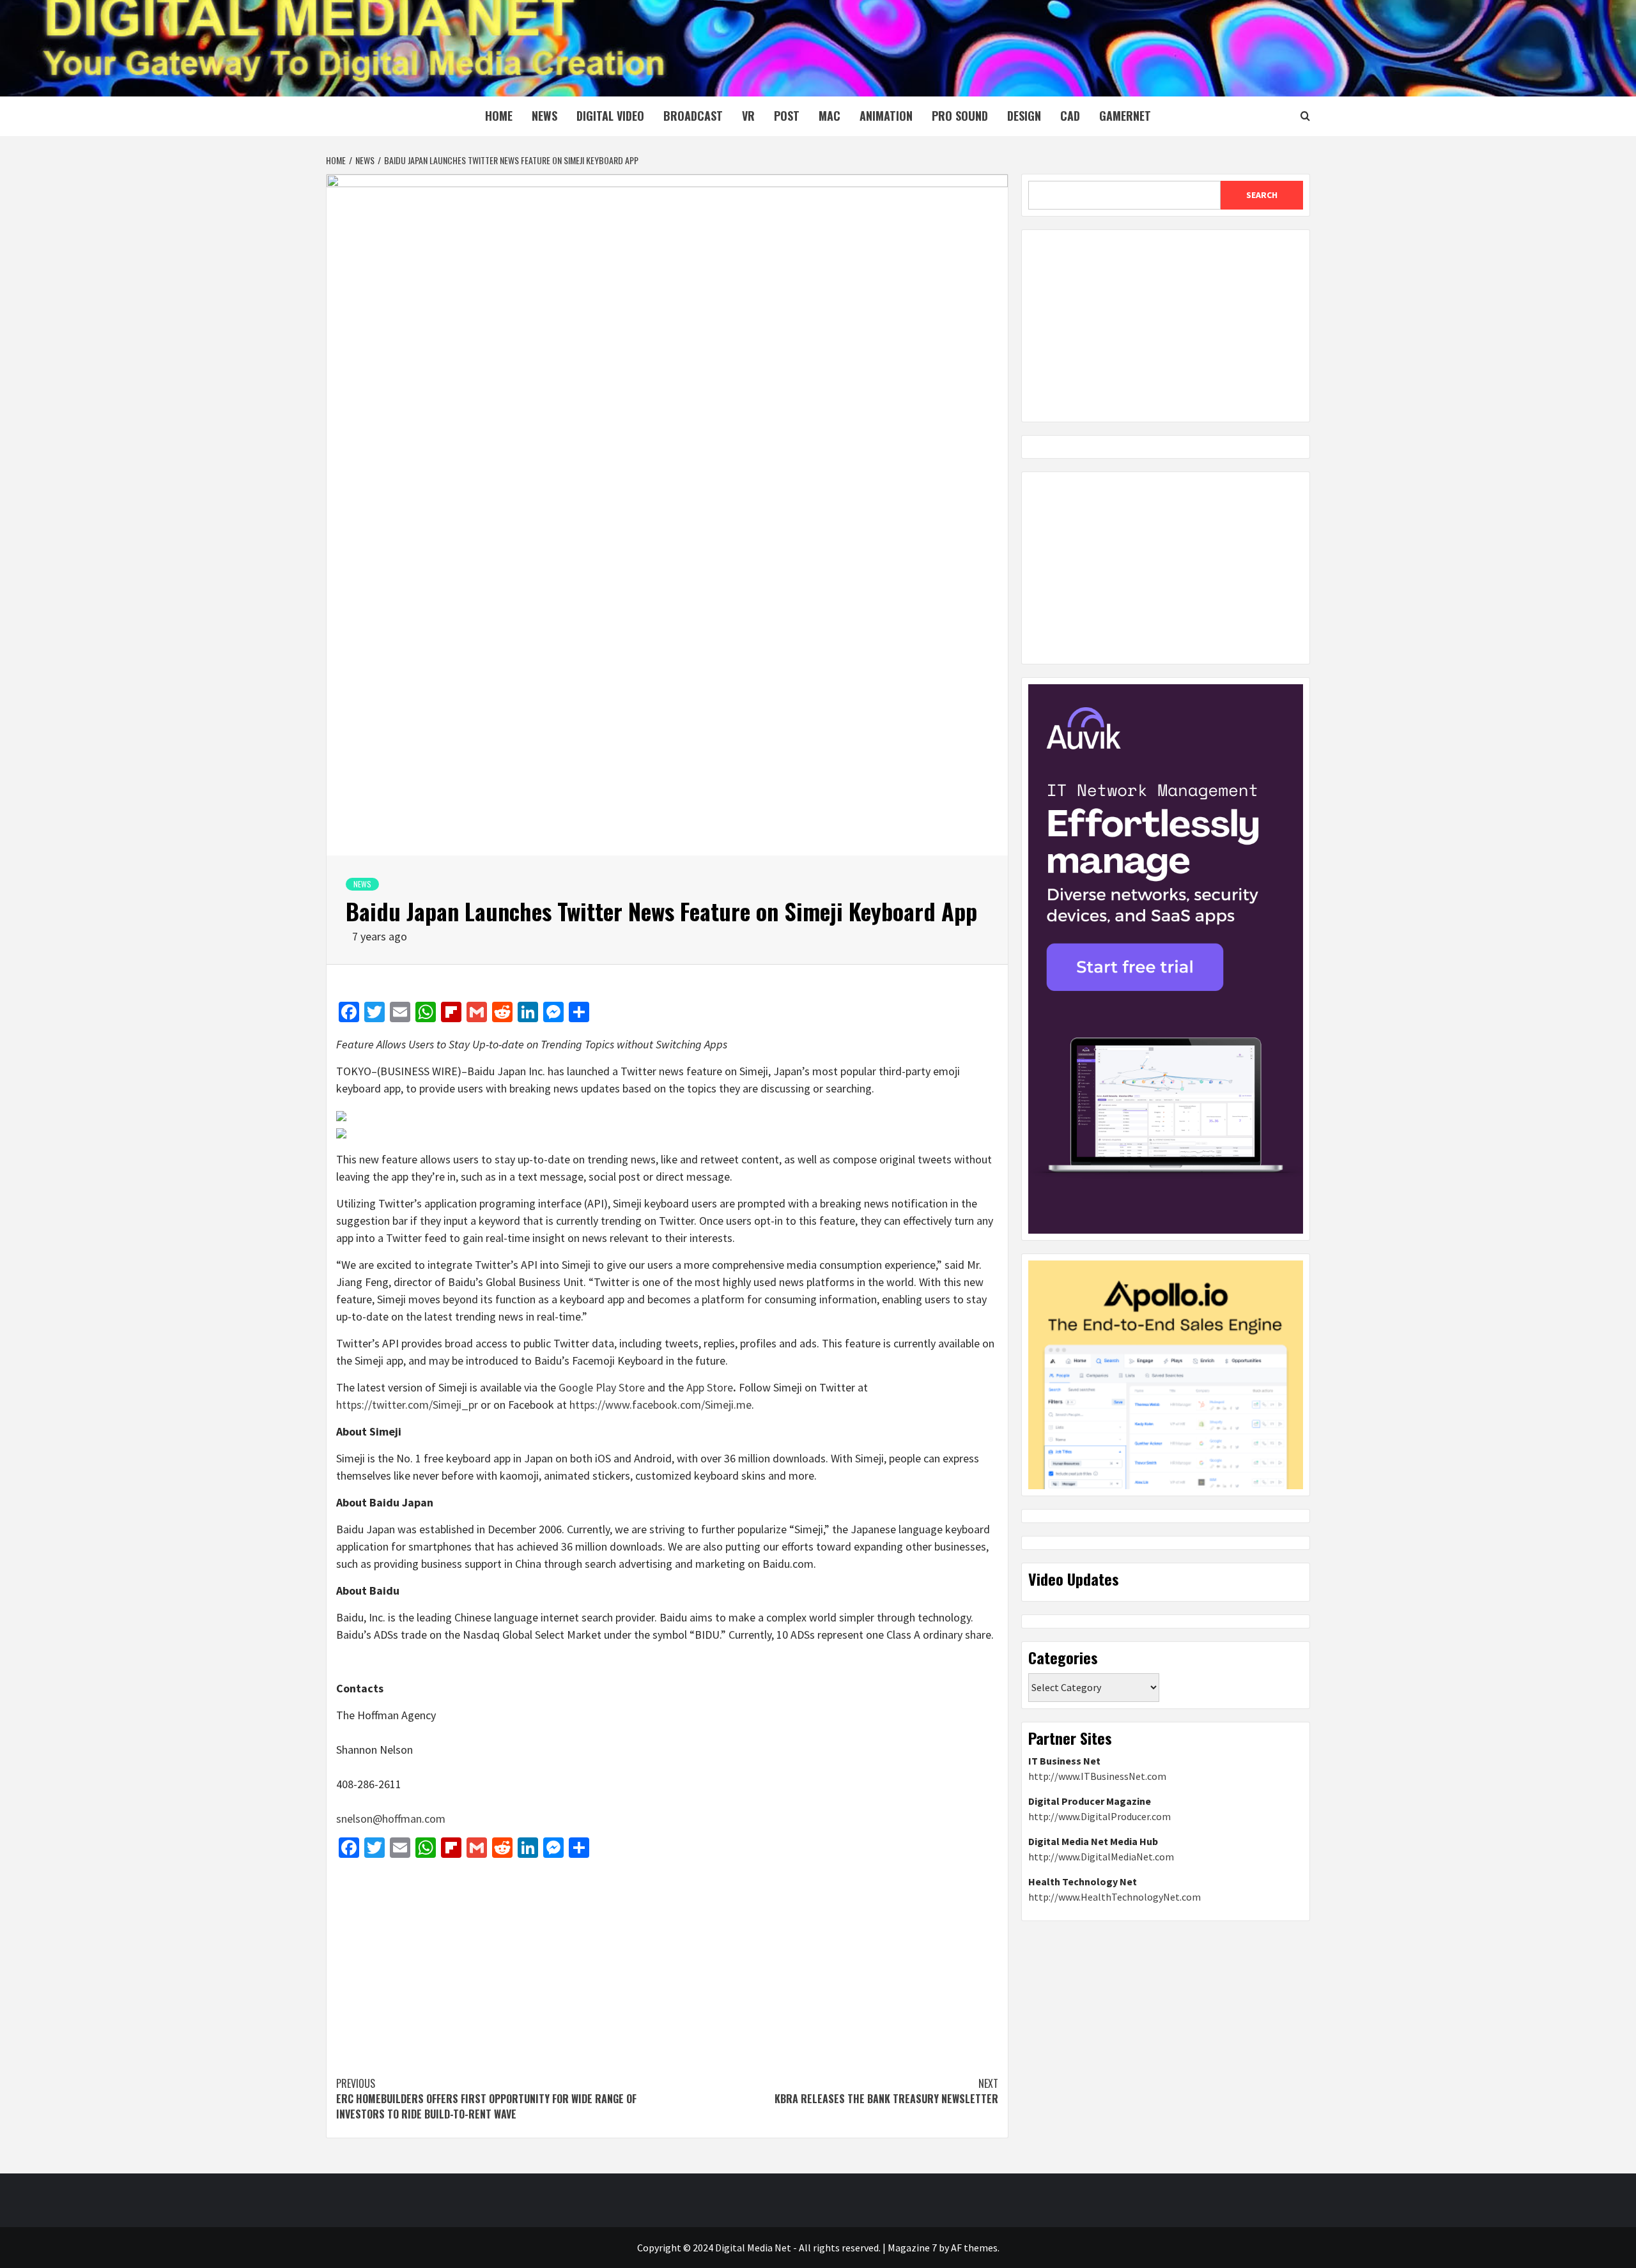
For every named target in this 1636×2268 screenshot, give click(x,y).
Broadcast (693, 116)
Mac (830, 116)
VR (748, 116)
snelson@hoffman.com (391, 1819)
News (544, 116)
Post (787, 116)
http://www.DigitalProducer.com (1100, 1816)
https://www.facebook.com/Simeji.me (660, 1405)
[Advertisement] (667, 1961)
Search (1262, 195)
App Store (710, 1387)
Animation (886, 116)
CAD (1070, 116)
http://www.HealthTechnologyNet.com (1115, 1897)
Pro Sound (960, 116)
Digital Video (610, 116)
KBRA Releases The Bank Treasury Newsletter (886, 2091)
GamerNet (1125, 116)
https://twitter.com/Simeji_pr (407, 1405)
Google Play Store (602, 1387)
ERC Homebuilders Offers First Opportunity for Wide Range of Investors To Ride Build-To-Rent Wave (486, 2099)
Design (1024, 116)
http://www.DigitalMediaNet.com (1101, 1857)
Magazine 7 (912, 2248)
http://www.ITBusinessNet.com (1097, 1776)
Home (499, 116)
